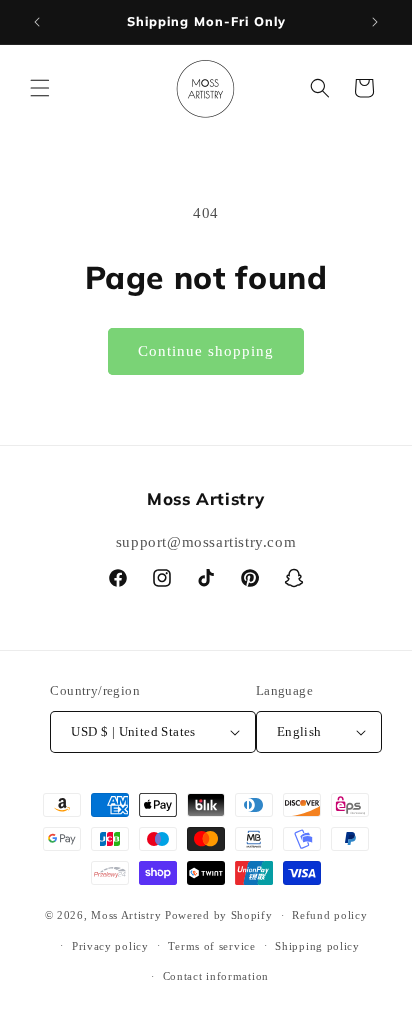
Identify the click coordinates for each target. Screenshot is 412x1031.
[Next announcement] (375, 22)
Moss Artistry (126, 915)
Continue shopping (206, 351)
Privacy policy (110, 946)
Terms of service (211, 946)
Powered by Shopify (219, 915)
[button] (40, 88)
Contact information (216, 976)
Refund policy (329, 915)
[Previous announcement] (37, 22)
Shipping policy (317, 946)
